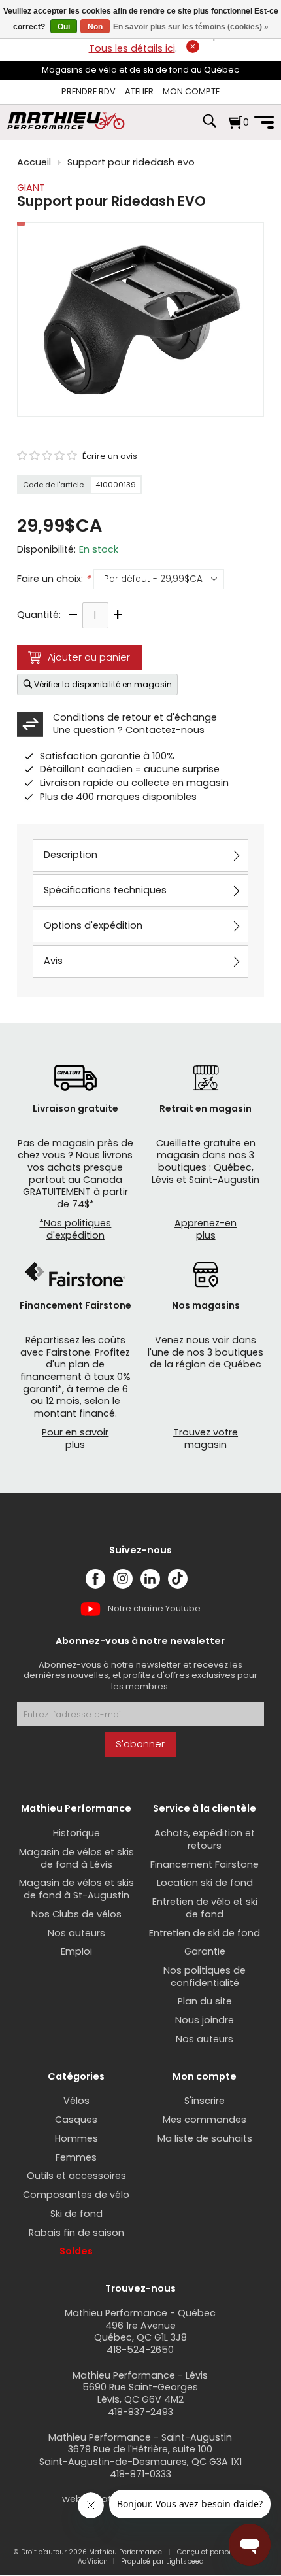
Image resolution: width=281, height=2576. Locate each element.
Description (71, 855)
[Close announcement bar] (193, 46)
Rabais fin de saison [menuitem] (76, 2233)
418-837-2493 (140, 2412)
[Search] (209, 128)
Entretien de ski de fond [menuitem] (205, 1933)
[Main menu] (264, 122)
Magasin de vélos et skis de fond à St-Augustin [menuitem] (76, 1889)
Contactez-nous (165, 730)
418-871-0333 (140, 2474)
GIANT (31, 188)
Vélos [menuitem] (76, 2101)
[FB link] (95, 1579)
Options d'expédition (93, 925)
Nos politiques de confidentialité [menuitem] (205, 1977)
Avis (53, 961)
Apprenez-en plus (206, 1229)
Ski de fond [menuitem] (76, 2214)
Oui (64, 27)
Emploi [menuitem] (76, 1951)
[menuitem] (89, 92)
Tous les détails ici (132, 48)
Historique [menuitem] (76, 1833)
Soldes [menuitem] (76, 2251)
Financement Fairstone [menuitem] (205, 1864)
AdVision (93, 2561)
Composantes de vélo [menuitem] (76, 2195)
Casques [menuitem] (76, 2120)
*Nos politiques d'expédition (75, 1229)
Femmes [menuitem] (76, 2157)
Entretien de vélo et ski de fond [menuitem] (205, 1908)
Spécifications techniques (105, 890)
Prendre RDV (89, 91)
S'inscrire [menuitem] (205, 2101)
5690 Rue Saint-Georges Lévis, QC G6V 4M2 (140, 2393)
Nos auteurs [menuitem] (76, 1933)
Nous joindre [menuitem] (205, 2020)
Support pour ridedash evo (131, 163)
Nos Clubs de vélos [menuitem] (76, 1914)
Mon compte (191, 91)
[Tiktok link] (178, 1579)
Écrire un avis (110, 456)
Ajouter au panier (89, 657)
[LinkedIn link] (150, 1579)
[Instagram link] (123, 1579)
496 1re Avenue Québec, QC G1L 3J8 (140, 2332)
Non (95, 27)
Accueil (34, 163)
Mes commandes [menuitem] (205, 2120)
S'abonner (140, 1744)
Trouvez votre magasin (206, 1438)
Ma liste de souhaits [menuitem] (205, 2138)
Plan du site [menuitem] (205, 2001)
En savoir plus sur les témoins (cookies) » (191, 27)
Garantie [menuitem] (205, 1951)
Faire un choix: (54, 579)
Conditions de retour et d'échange (135, 717)
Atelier (139, 91)
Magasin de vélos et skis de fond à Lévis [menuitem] (76, 1858)
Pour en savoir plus (75, 1438)
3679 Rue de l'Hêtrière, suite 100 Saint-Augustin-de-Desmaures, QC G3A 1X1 (140, 2455)
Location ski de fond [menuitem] (205, 1883)
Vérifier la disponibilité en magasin (103, 684)
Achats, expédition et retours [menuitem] (205, 1839)
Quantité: (39, 615)
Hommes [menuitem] (76, 2138)
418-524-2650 (140, 2350)
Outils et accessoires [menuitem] (76, 2176)
